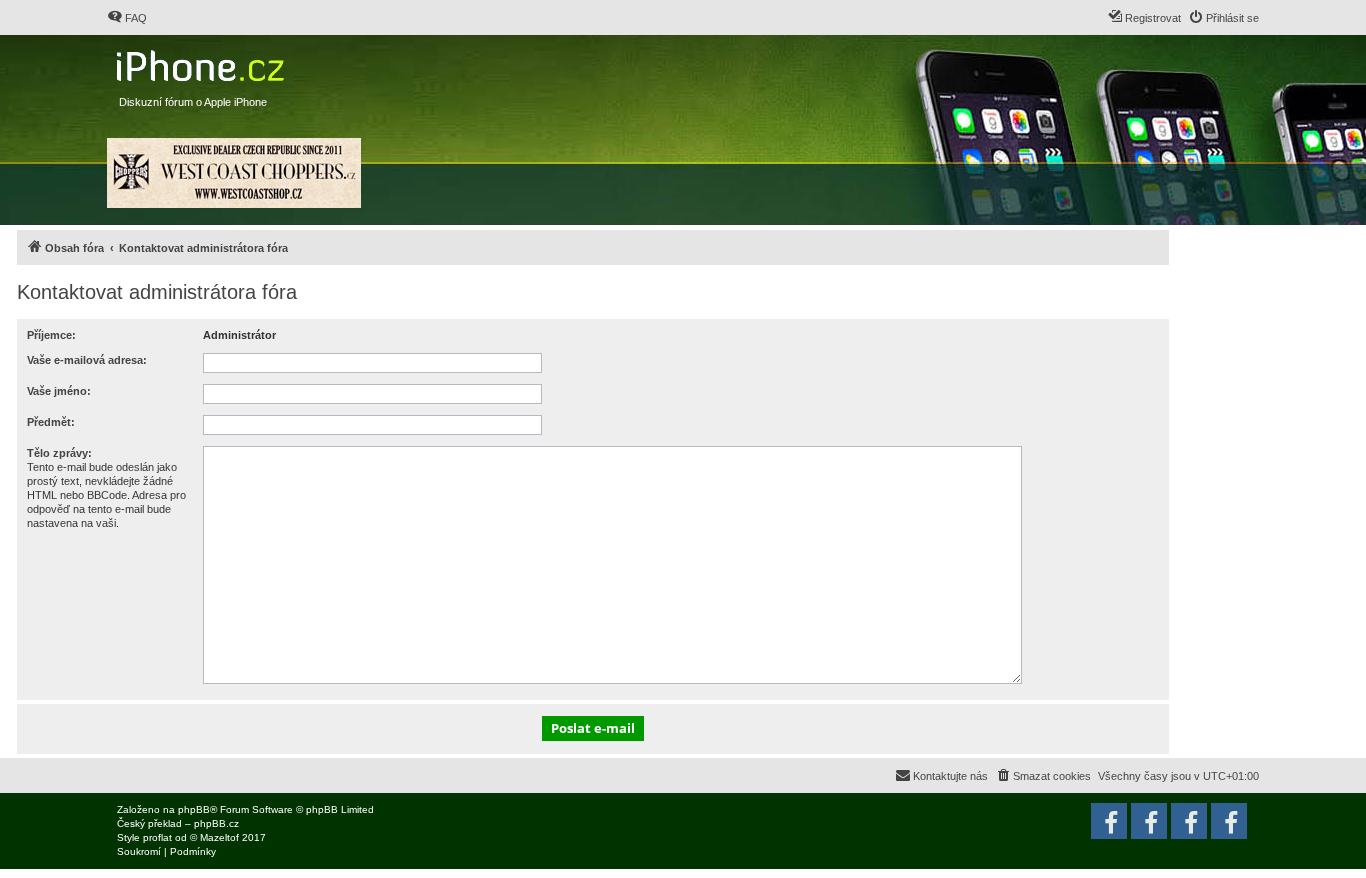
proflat (157, 837)
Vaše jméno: (59, 391)
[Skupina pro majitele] (1189, 821)
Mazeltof (219, 837)
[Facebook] (1229, 821)
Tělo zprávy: (59, 453)
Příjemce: (51, 335)
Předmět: (51, 422)
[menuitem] (127, 18)
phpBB (194, 809)
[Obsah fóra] (202, 61)
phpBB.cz (216, 823)
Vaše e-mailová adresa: (87, 360)
